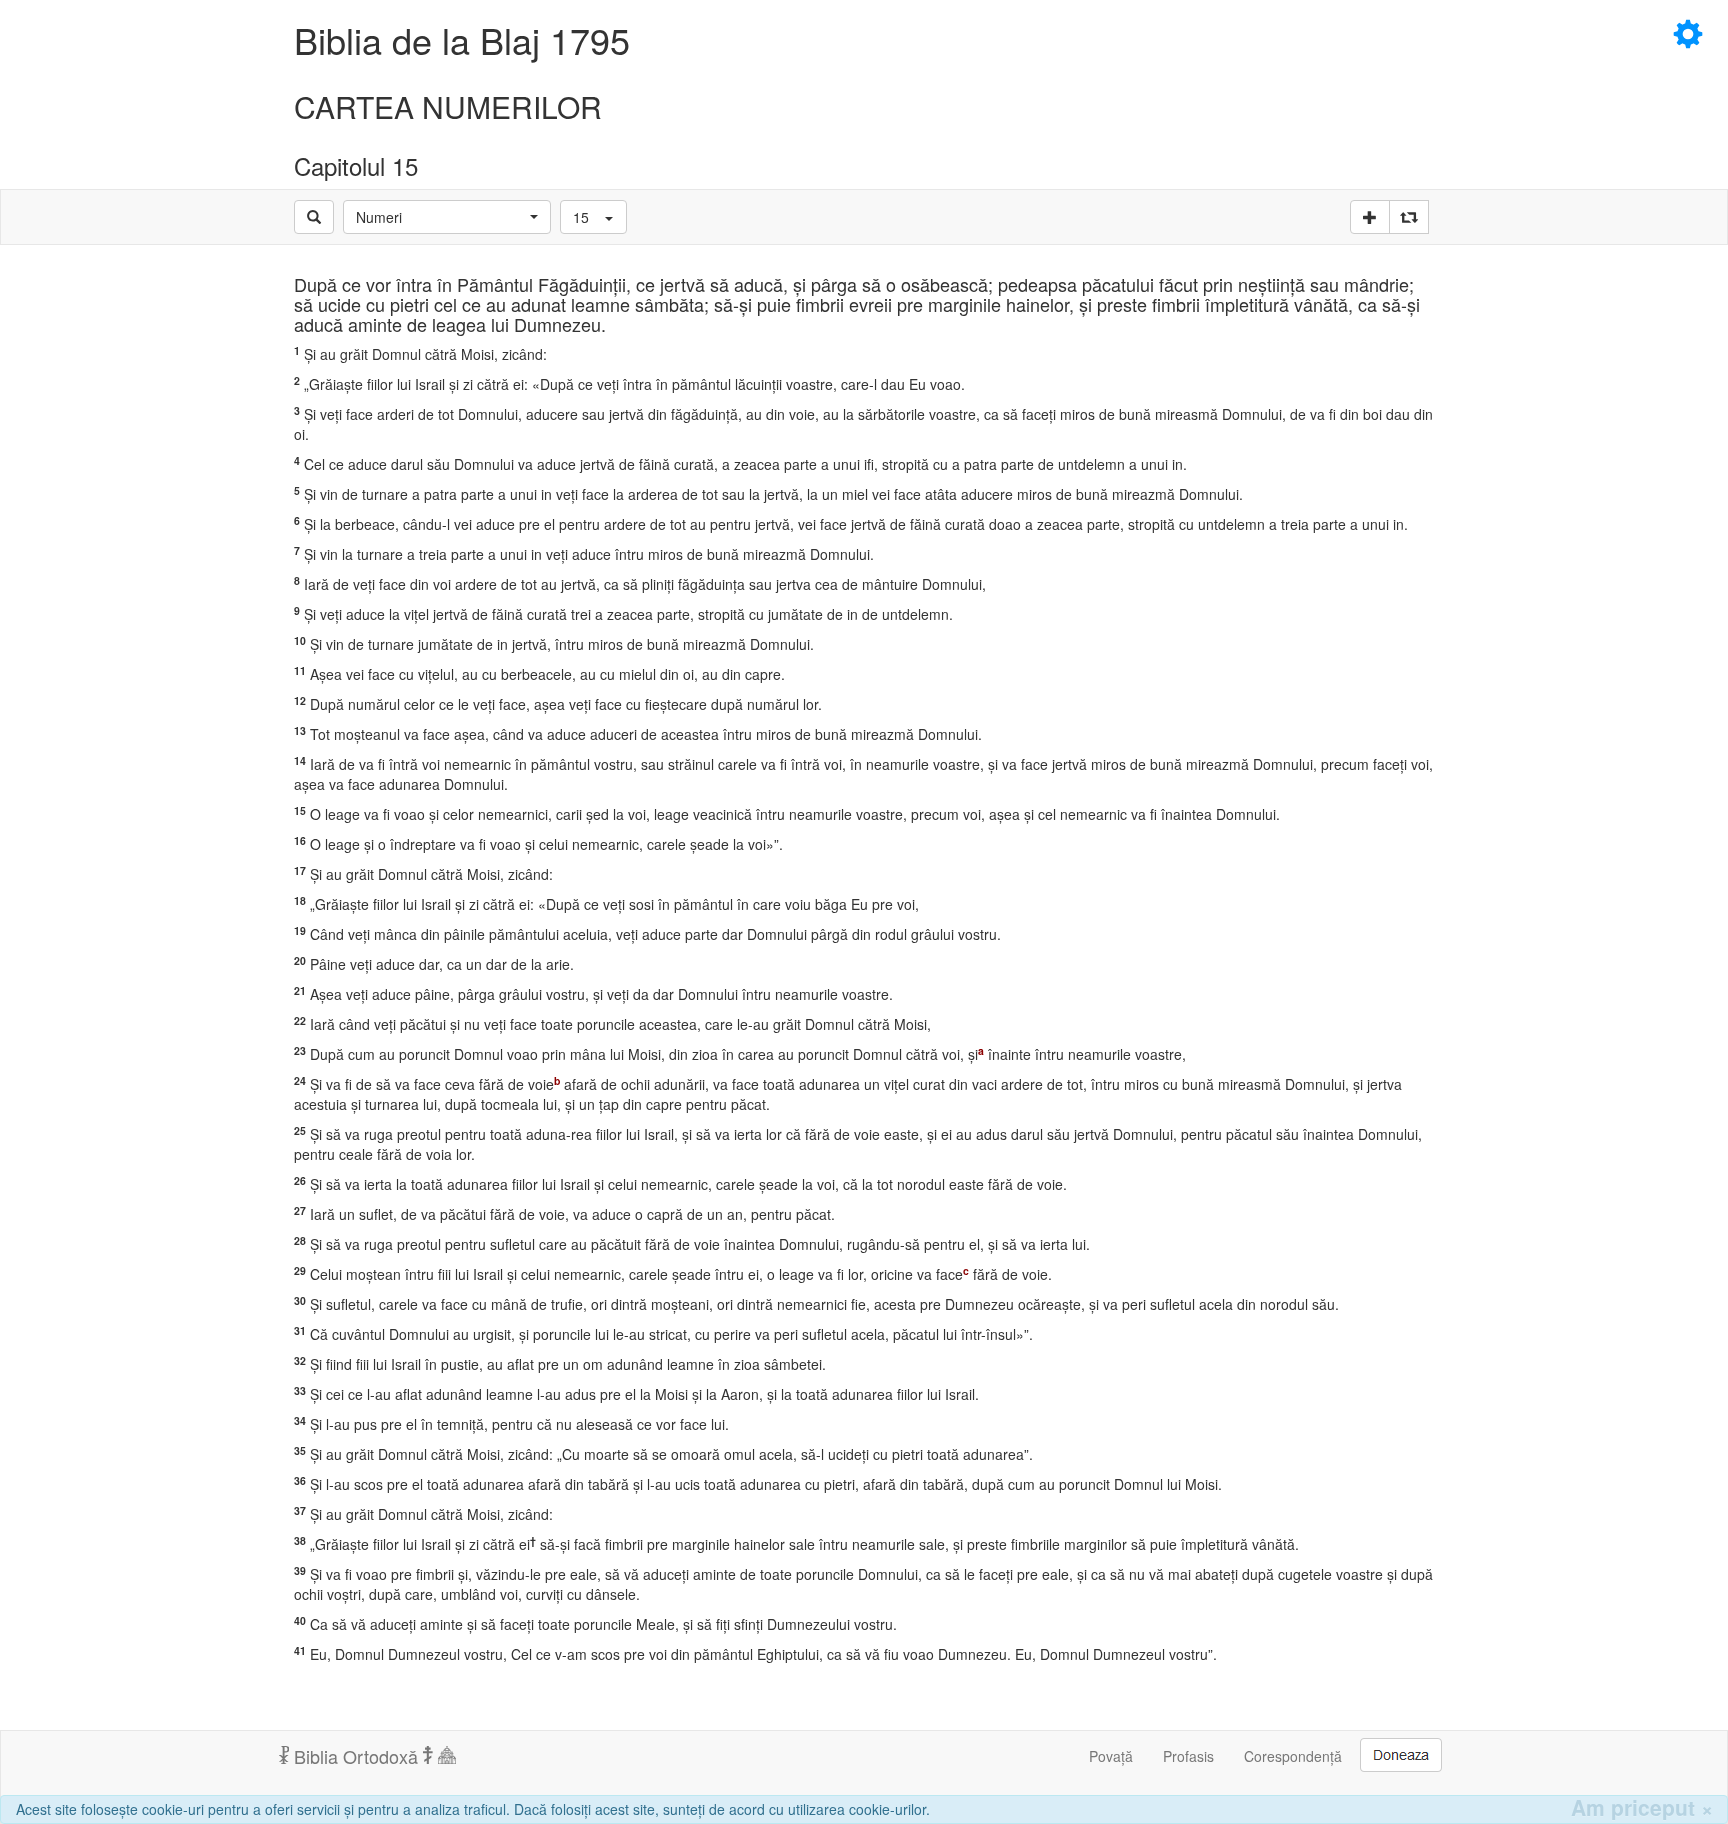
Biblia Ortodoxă (356, 1756)
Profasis (1188, 1756)
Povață (1111, 1756)
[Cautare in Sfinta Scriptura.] (314, 217)
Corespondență (1293, 1756)
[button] (447, 217)
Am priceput (1642, 1807)
